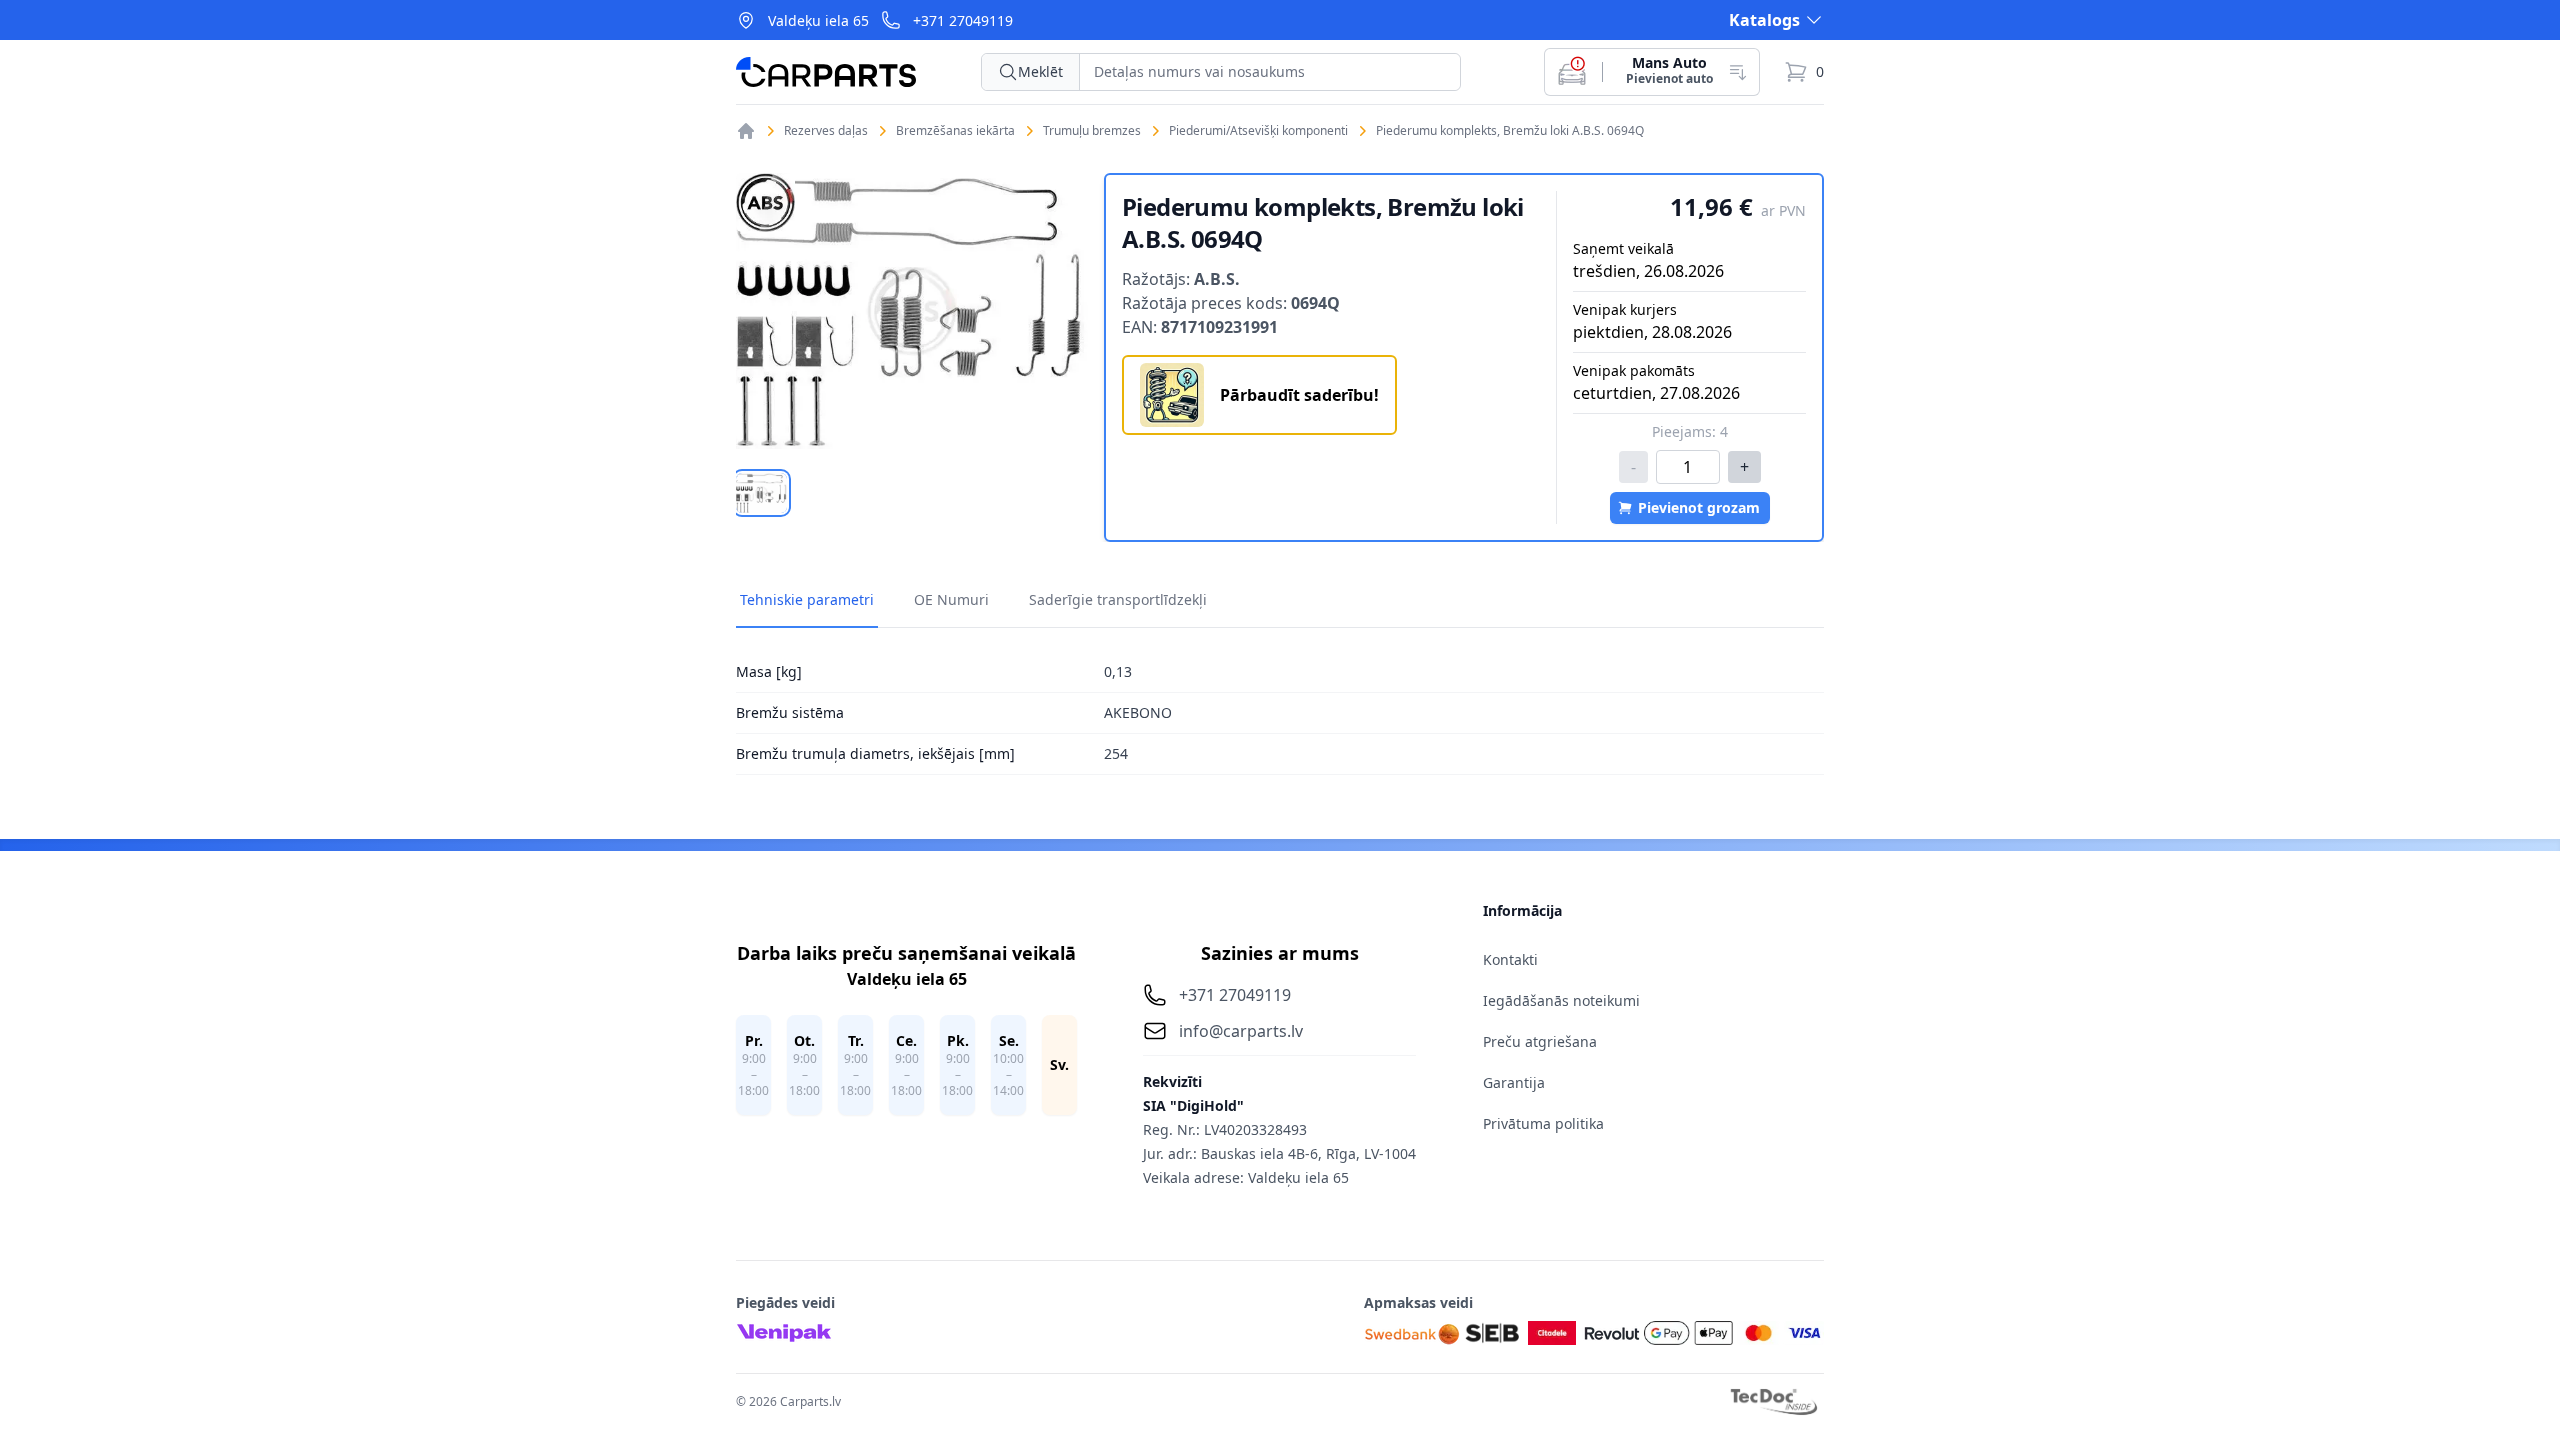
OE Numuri (951, 599)
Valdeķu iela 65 (818, 20)
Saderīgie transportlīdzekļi (1118, 599)
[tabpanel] (912, 311)
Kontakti (1510, 959)
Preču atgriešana (1540, 1041)
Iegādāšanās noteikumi (1561, 1000)
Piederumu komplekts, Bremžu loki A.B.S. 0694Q (1510, 131)
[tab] (761, 493)
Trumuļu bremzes (1092, 131)
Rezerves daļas (826, 131)
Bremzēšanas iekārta (955, 131)
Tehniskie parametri (807, 599)
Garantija (1514, 1082)
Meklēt (1040, 71)
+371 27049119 (963, 20)
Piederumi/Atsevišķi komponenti (1258, 131)
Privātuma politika (1543, 1123)
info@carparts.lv (1241, 1031)
